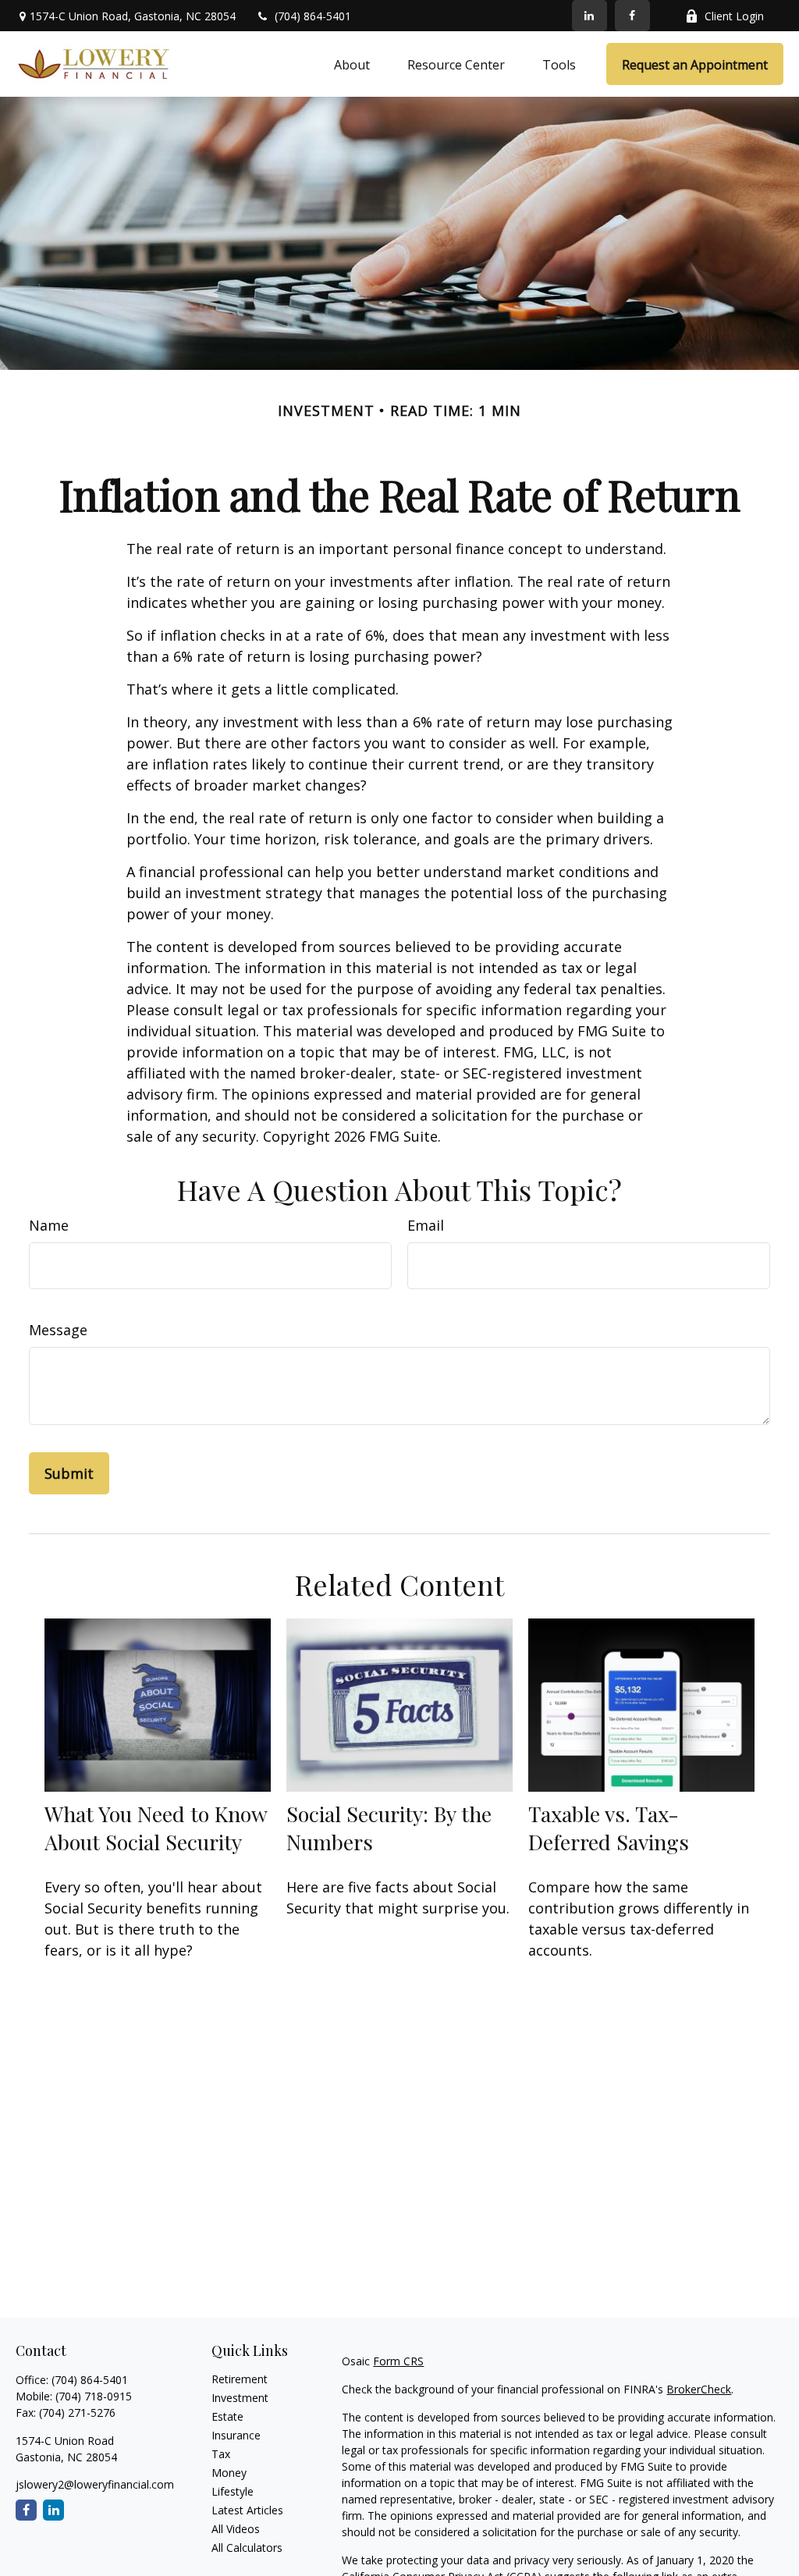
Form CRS (398, 2361)
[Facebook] (632, 16)
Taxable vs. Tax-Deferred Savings (609, 1828)
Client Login (734, 16)
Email (426, 1225)
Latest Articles (247, 2510)
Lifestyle (233, 2491)
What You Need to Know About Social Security (156, 1828)
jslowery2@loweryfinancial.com (95, 2484)
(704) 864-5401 (313, 16)
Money (229, 2473)
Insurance (236, 2435)
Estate (227, 2416)
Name (49, 1225)
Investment (240, 2398)
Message (58, 1330)
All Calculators (247, 2548)
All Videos (236, 2529)
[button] (352, 64)
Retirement (240, 2379)
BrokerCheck (699, 2389)
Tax (221, 2454)
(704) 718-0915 (94, 2396)
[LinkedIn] (589, 16)
